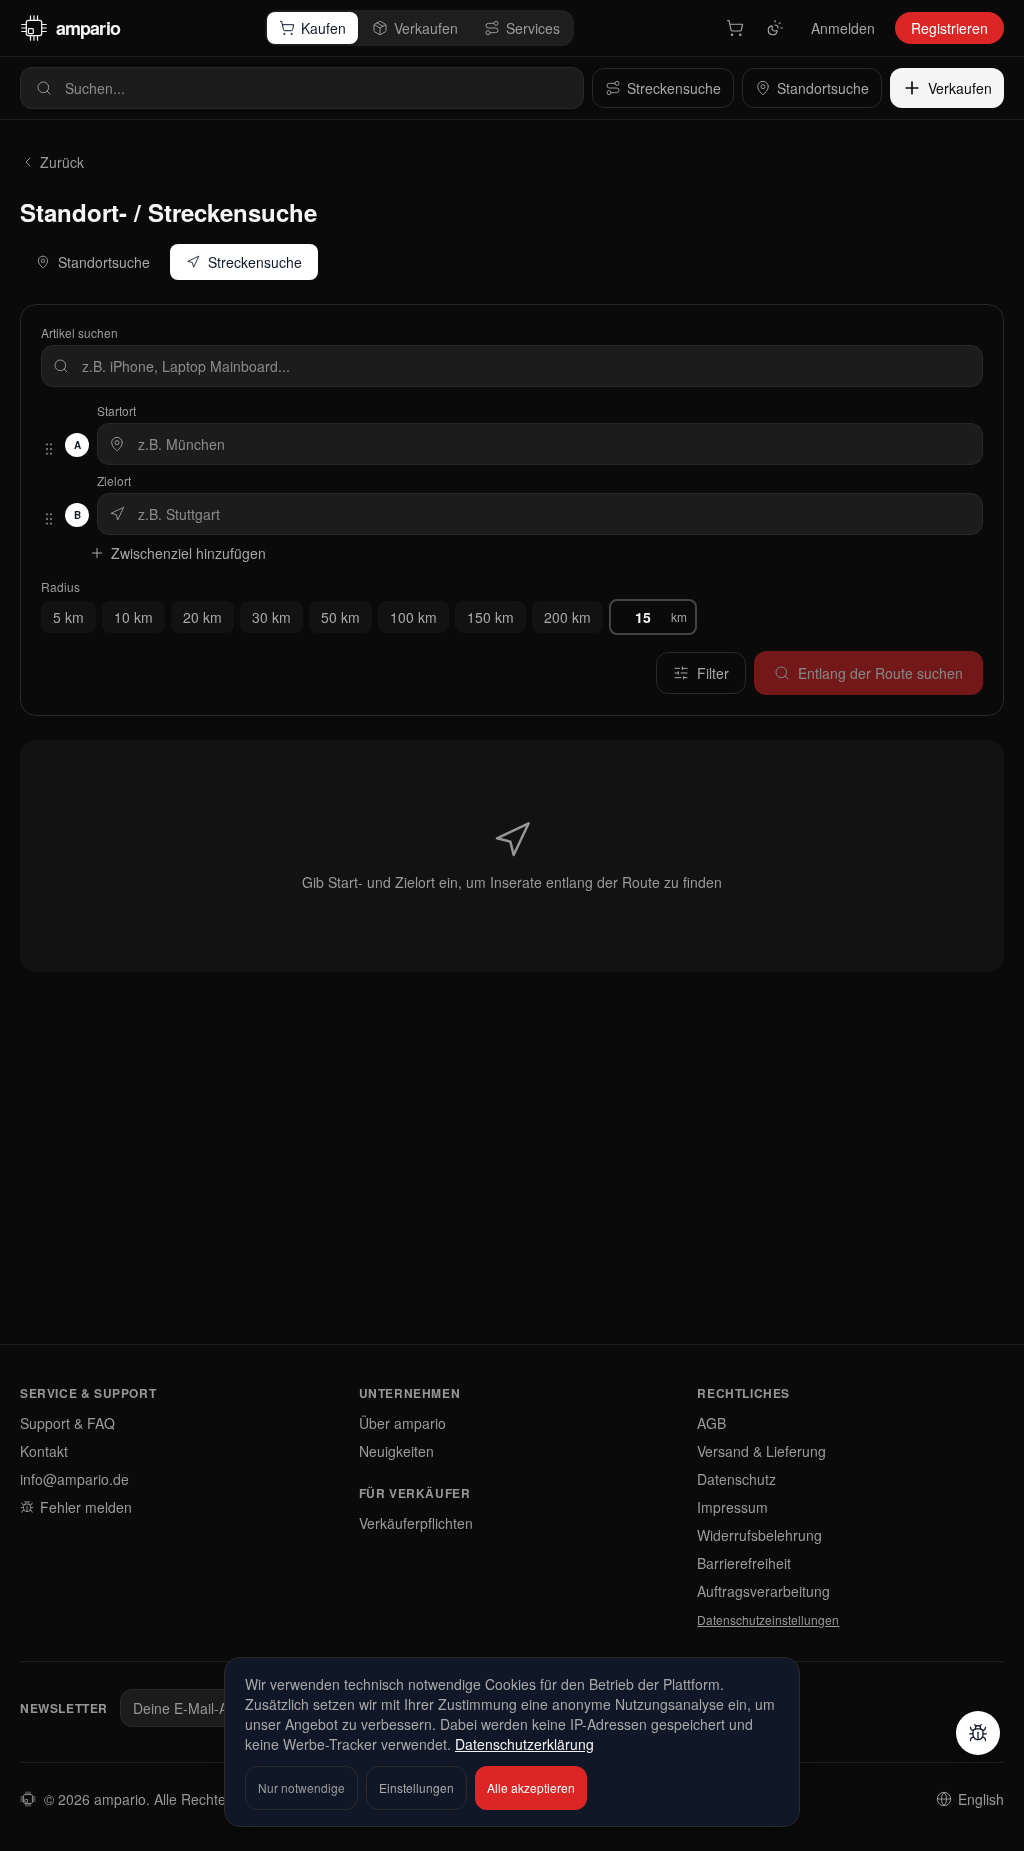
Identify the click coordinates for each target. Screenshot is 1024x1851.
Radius (60, 587)
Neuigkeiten (396, 1451)
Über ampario (402, 1423)
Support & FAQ (67, 1423)
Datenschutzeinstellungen (768, 1620)
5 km (68, 617)
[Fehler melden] (978, 1733)
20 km (202, 617)
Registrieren (949, 28)
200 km (567, 617)
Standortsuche (104, 262)
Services (533, 28)
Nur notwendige (301, 1787)
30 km (271, 617)
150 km (490, 617)
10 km (133, 617)
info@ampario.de (74, 1479)
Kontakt (44, 1451)
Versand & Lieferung (761, 1451)
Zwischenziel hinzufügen (188, 553)
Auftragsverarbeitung (763, 1591)
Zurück (62, 162)
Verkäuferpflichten (416, 1523)
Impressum (732, 1507)
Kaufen (323, 28)
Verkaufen (426, 28)
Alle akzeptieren (531, 1787)
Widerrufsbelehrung (759, 1535)
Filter (713, 673)
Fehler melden (86, 1507)
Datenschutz (736, 1479)
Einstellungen (416, 1787)
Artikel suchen (79, 333)
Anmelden (843, 28)
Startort (116, 411)
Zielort (114, 481)
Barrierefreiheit (744, 1563)
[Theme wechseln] (775, 28)
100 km (413, 617)
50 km (340, 617)
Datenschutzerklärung (524, 1744)
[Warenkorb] (735, 28)
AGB (711, 1423)
